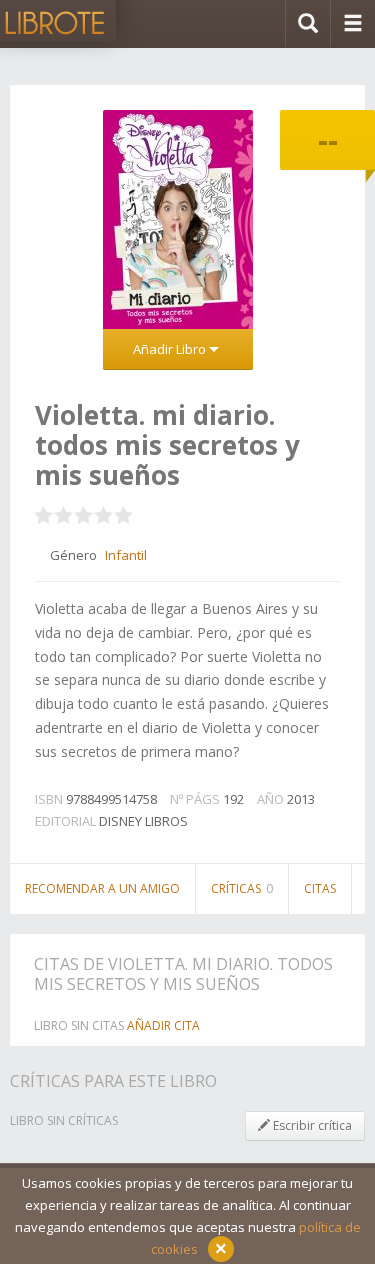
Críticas (242, 888)
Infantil (126, 555)
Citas (320, 888)
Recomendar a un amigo (102, 888)
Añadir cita (163, 1025)
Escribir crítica (311, 1125)
